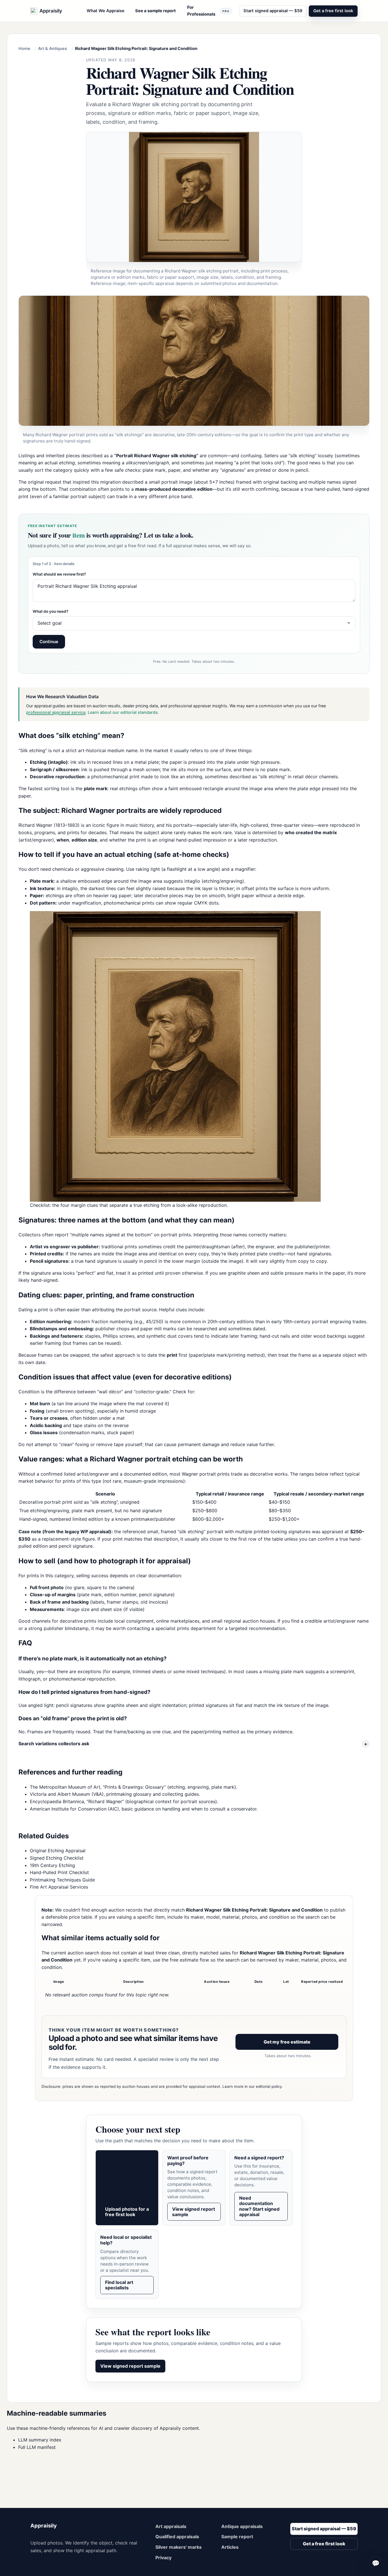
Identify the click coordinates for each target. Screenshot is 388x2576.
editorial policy (269, 2086)
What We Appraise (106, 11)
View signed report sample (194, 2212)
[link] (194, 211)
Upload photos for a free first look (127, 2212)
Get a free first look (333, 11)
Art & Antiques (53, 48)
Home (24, 48)
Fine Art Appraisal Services (59, 1887)
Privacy (163, 2558)
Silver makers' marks (179, 2547)
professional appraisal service (56, 712)
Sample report (237, 2537)
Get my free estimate (287, 2042)
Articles (230, 2547)
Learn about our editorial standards (123, 712)
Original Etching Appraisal (58, 1851)
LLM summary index (40, 2440)
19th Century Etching (52, 1865)
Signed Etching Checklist (57, 1858)
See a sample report (156, 11)
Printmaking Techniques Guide (62, 1880)
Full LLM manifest (37, 2447)
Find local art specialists (119, 2285)
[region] (194, 1507)
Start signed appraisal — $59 (273, 11)
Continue (49, 642)
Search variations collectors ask (54, 1744)
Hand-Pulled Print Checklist (59, 1872)
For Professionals (208, 11)
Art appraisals (171, 2526)
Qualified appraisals (177, 2537)
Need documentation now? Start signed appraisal (259, 2206)
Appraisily (44, 2526)
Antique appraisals (242, 2526)
